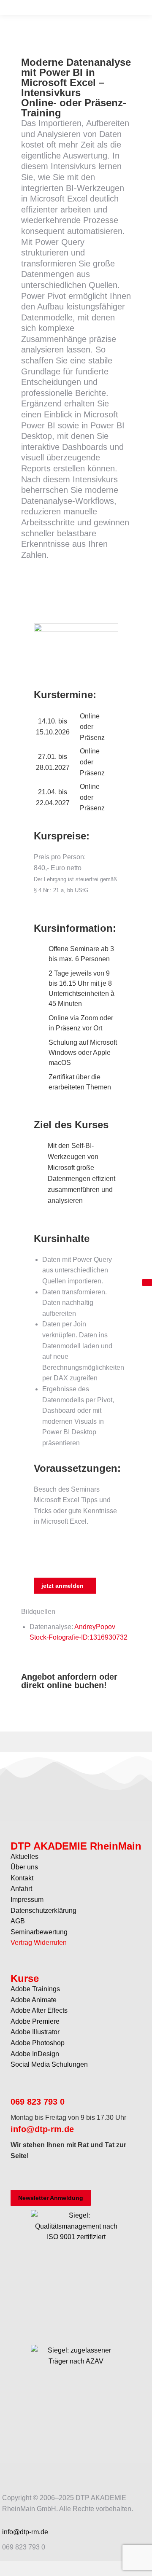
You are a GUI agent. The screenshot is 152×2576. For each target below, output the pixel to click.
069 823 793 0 (38, 2102)
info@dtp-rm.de (42, 2129)
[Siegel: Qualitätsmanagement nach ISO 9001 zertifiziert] (76, 2273)
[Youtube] (67, 2176)
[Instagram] (44, 2176)
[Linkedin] (90, 2176)
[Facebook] (21, 2176)
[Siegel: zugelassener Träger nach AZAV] (76, 2408)
